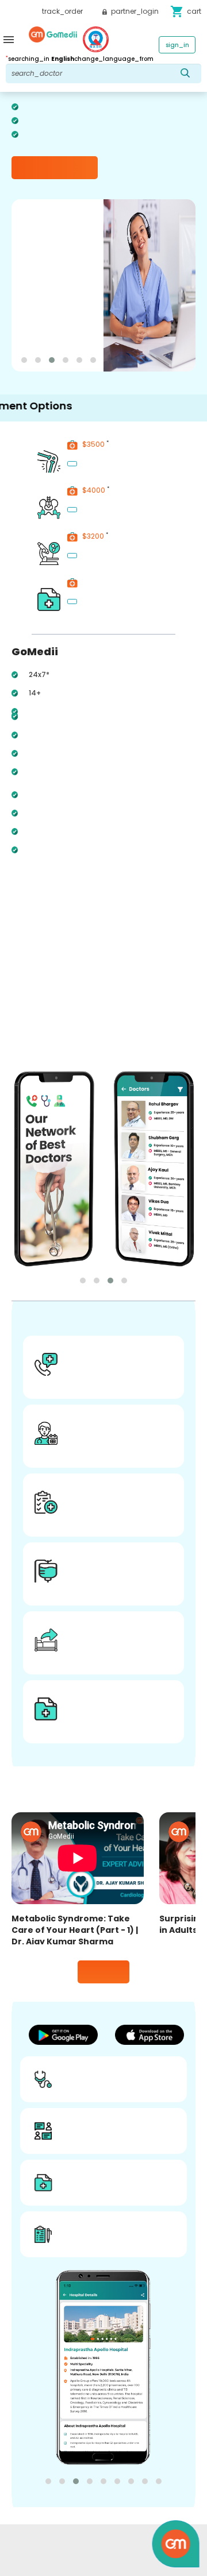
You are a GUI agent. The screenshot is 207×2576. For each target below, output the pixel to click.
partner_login (134, 11)
